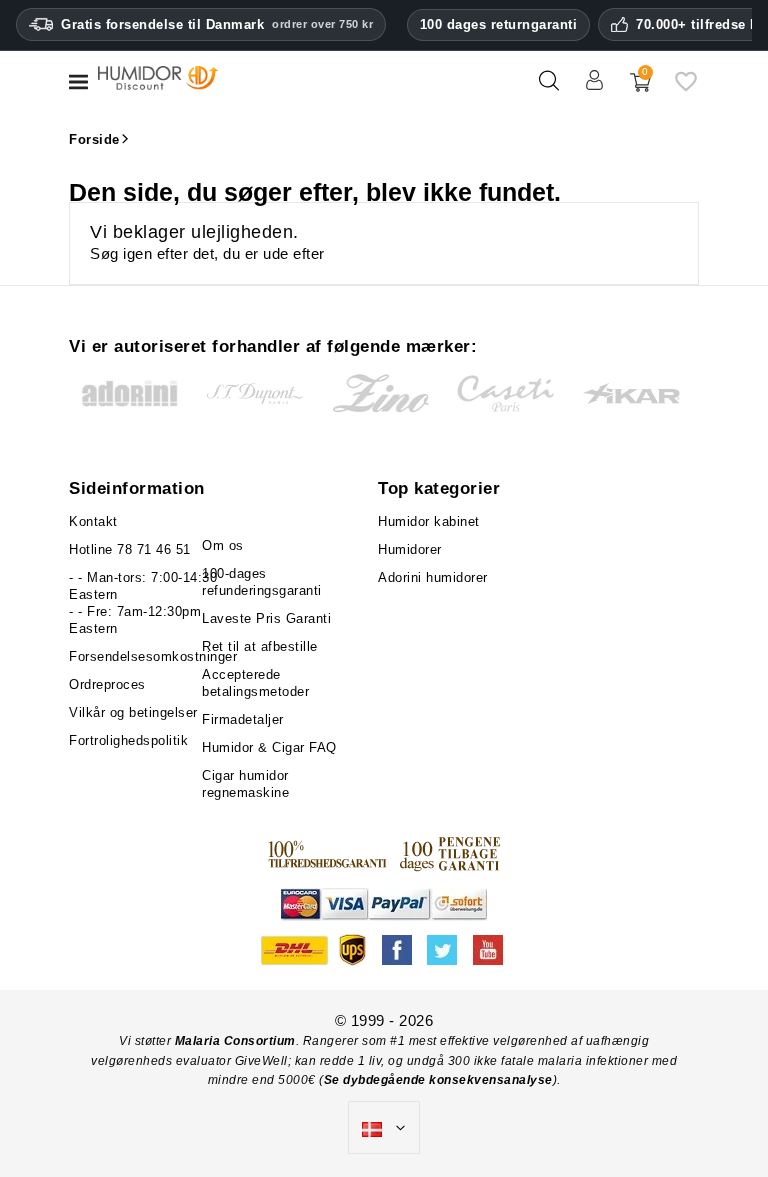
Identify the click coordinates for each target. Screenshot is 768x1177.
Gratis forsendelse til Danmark (217, 24)
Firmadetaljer (243, 719)
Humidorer (410, 549)
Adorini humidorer (433, 577)
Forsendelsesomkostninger (153, 656)
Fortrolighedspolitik (128, 740)
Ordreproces (107, 684)
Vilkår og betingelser (133, 712)
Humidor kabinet (429, 521)
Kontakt (93, 521)
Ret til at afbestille (260, 646)
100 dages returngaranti (499, 24)
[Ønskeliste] (686, 88)
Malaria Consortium (235, 1041)
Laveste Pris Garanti (266, 618)
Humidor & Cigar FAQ (269, 747)
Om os (223, 545)
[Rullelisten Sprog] (384, 1128)
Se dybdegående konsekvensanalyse (438, 1080)
